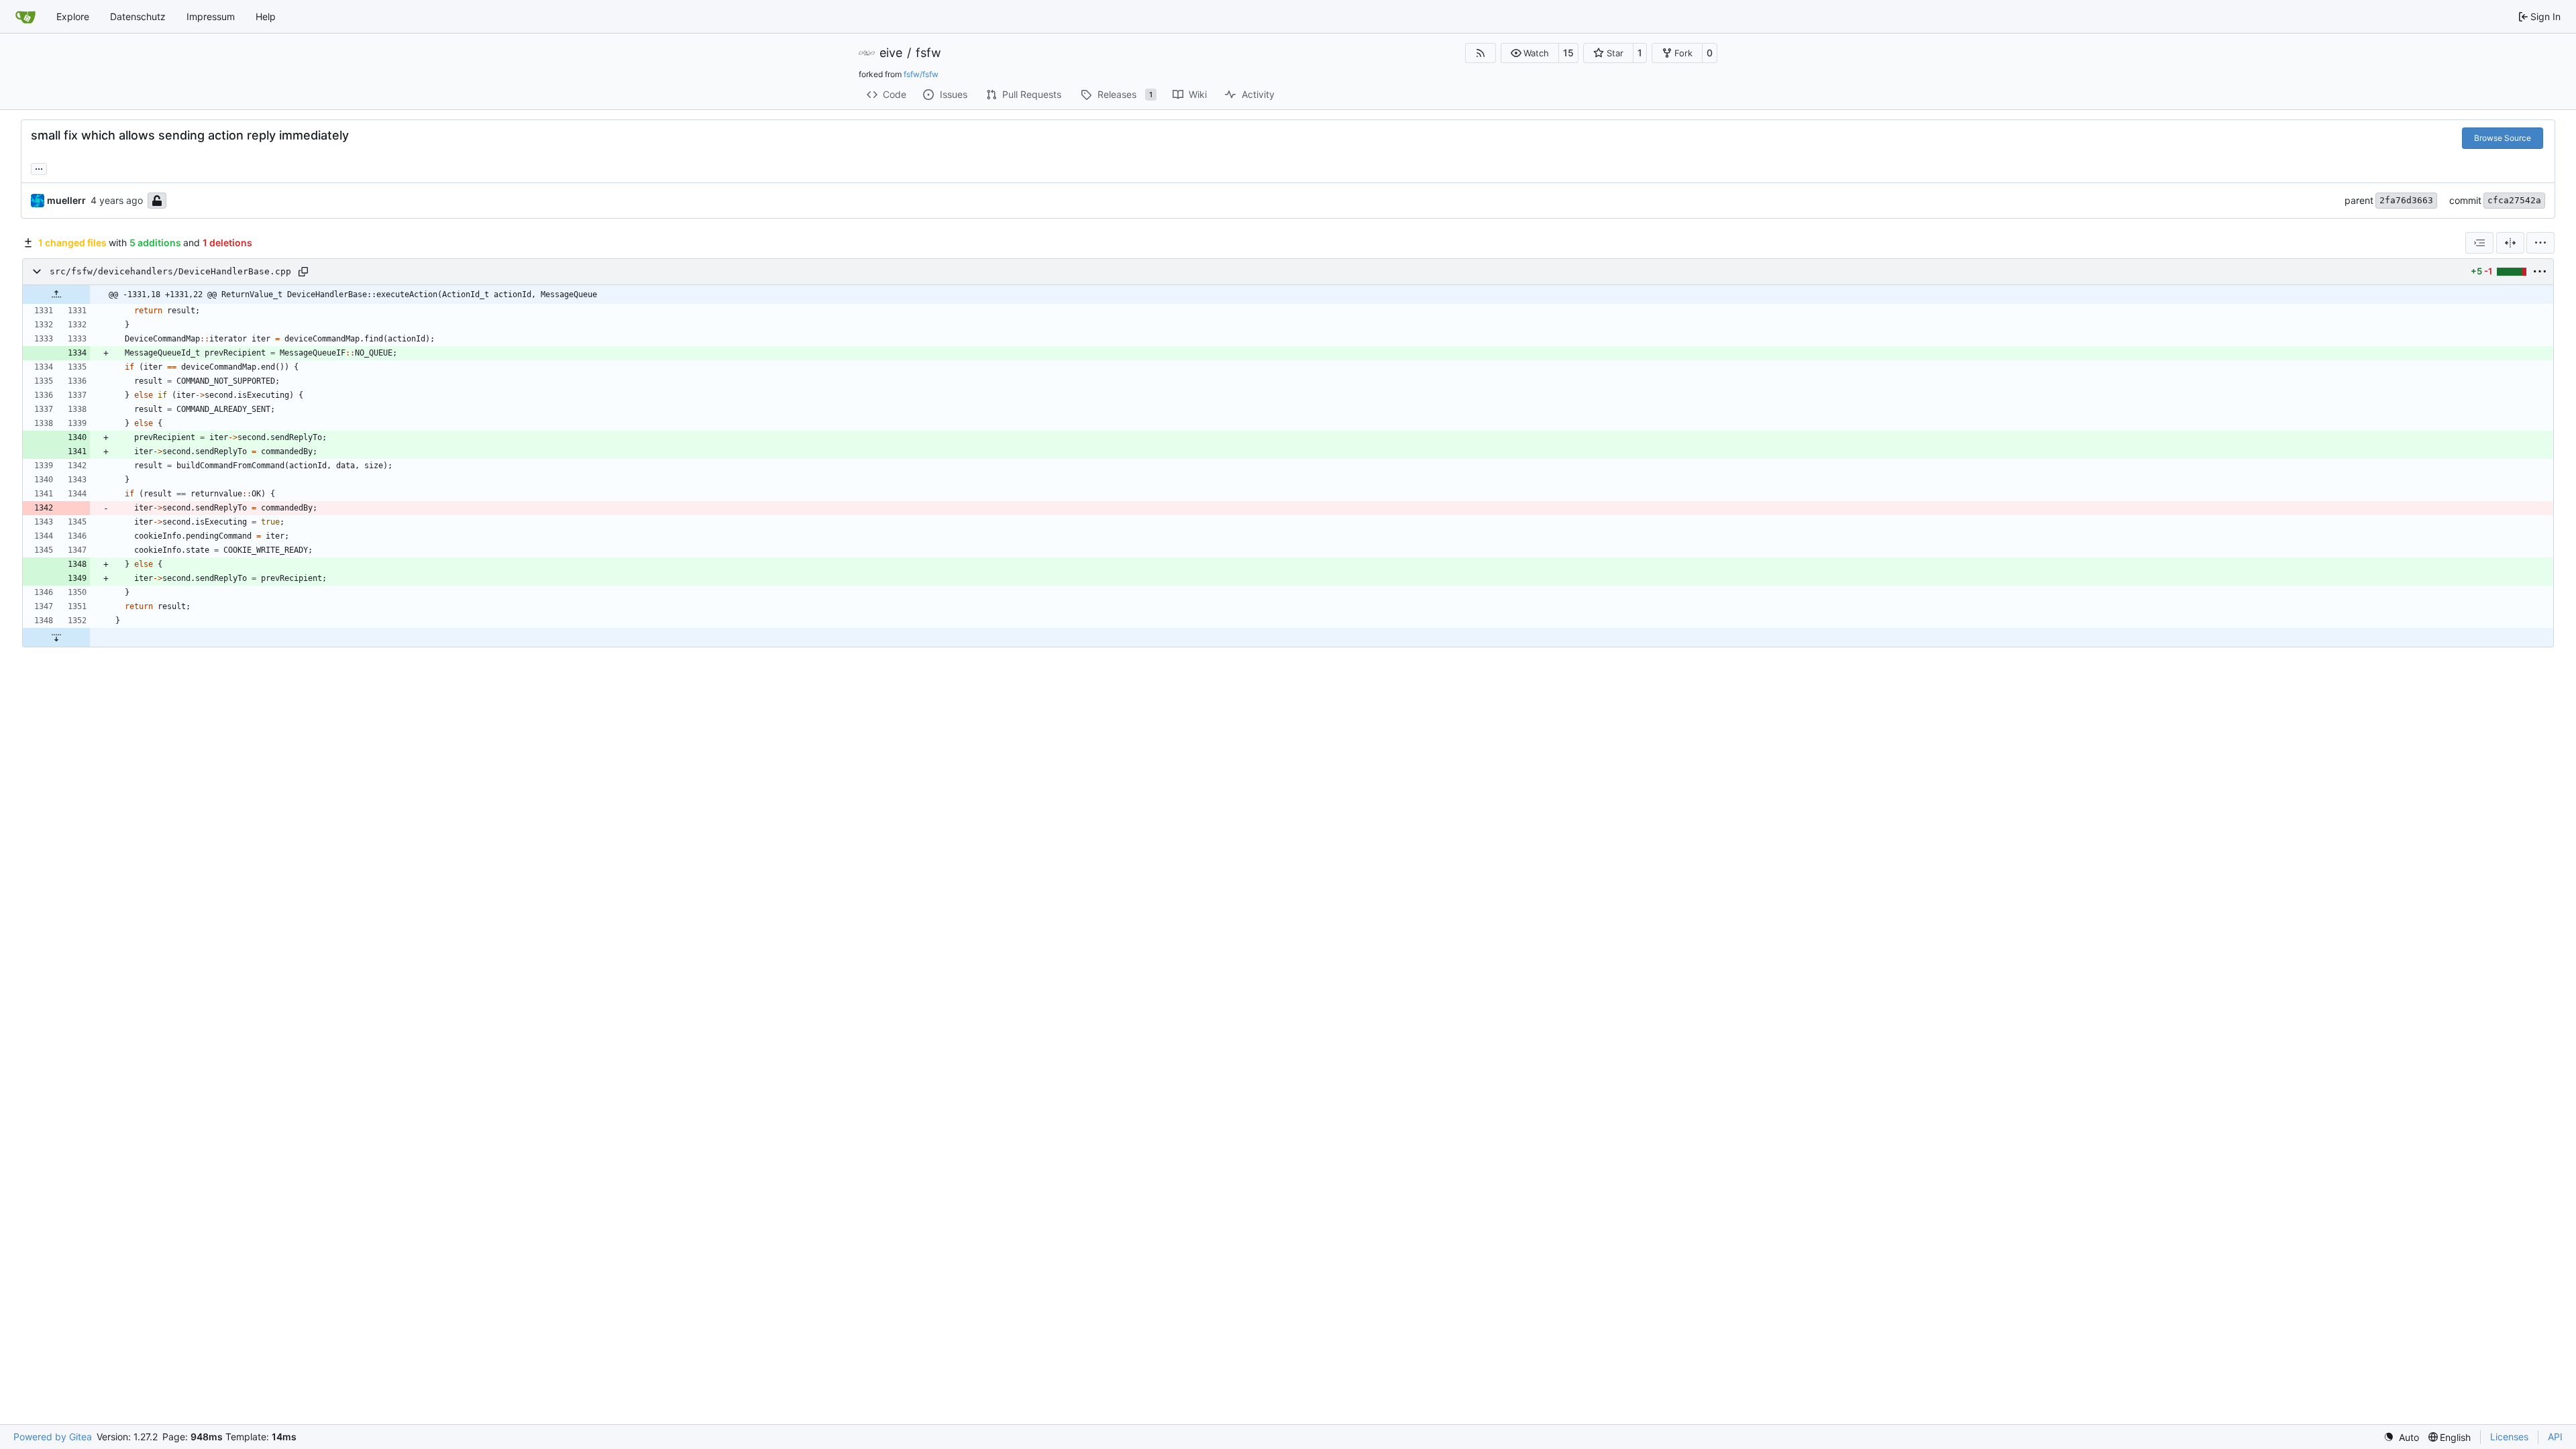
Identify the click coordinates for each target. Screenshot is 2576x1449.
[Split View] (2510, 243)
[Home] (25, 17)
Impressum (211, 16)
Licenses (2509, 1437)
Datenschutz (138, 16)
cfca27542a (2514, 200)
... (39, 167)
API (2555, 1437)
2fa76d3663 (2406, 200)
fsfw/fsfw (921, 74)
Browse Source (2503, 138)
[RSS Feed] (1481, 53)
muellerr (66, 200)
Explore (73, 16)
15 (1568, 53)
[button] (1530, 53)
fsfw (928, 53)
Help (266, 16)
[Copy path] (303, 272)
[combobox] (2479, 243)
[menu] (2540, 243)
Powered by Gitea (53, 1437)
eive (891, 53)
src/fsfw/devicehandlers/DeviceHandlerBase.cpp (170, 271)
